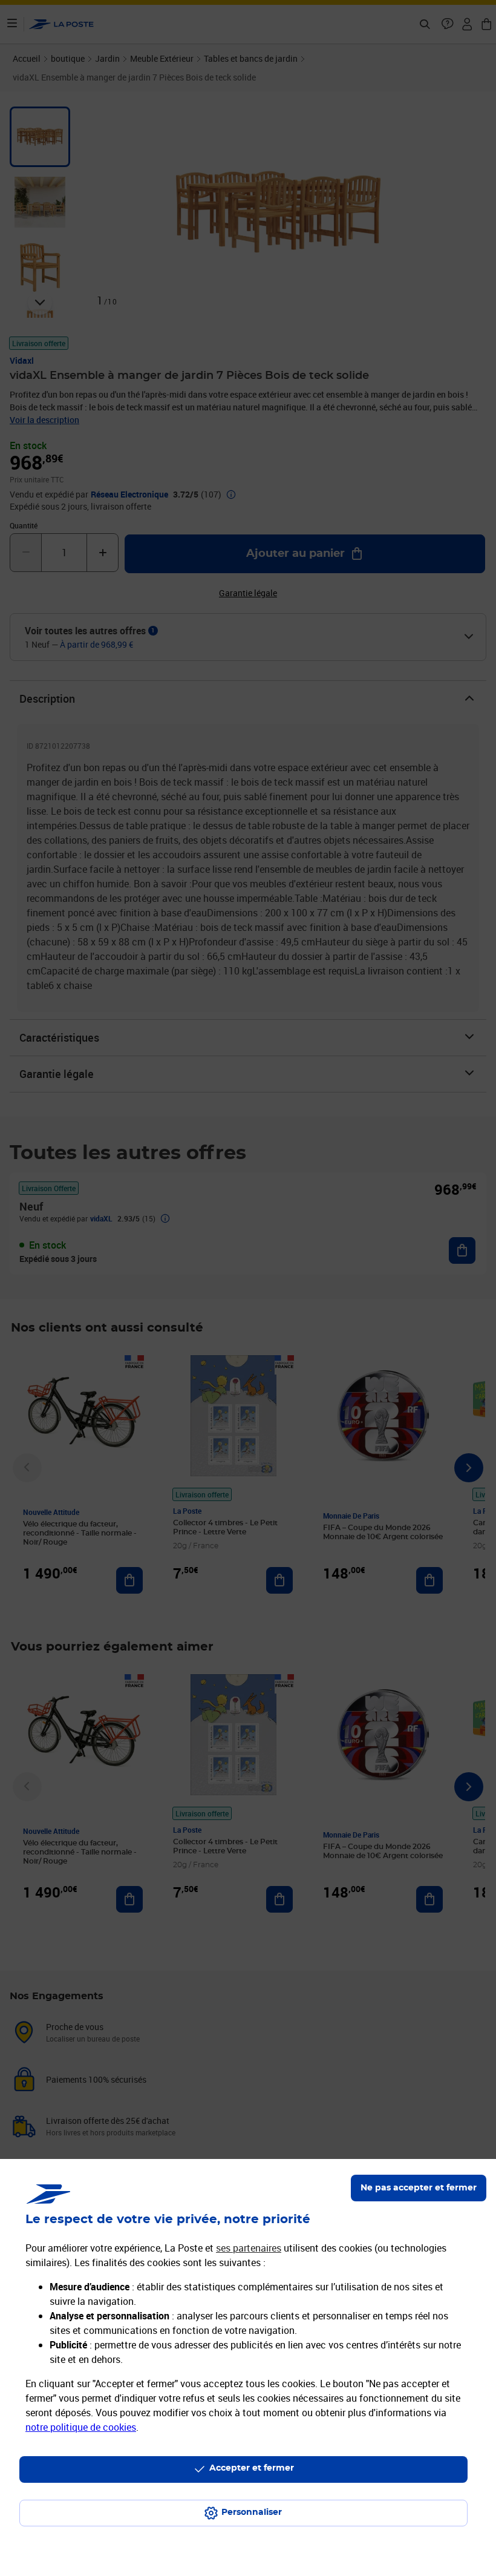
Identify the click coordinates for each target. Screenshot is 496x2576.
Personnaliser (252, 2512)
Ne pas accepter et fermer (419, 2188)
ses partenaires (249, 2248)
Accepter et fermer (252, 2468)
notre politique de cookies (81, 2427)
